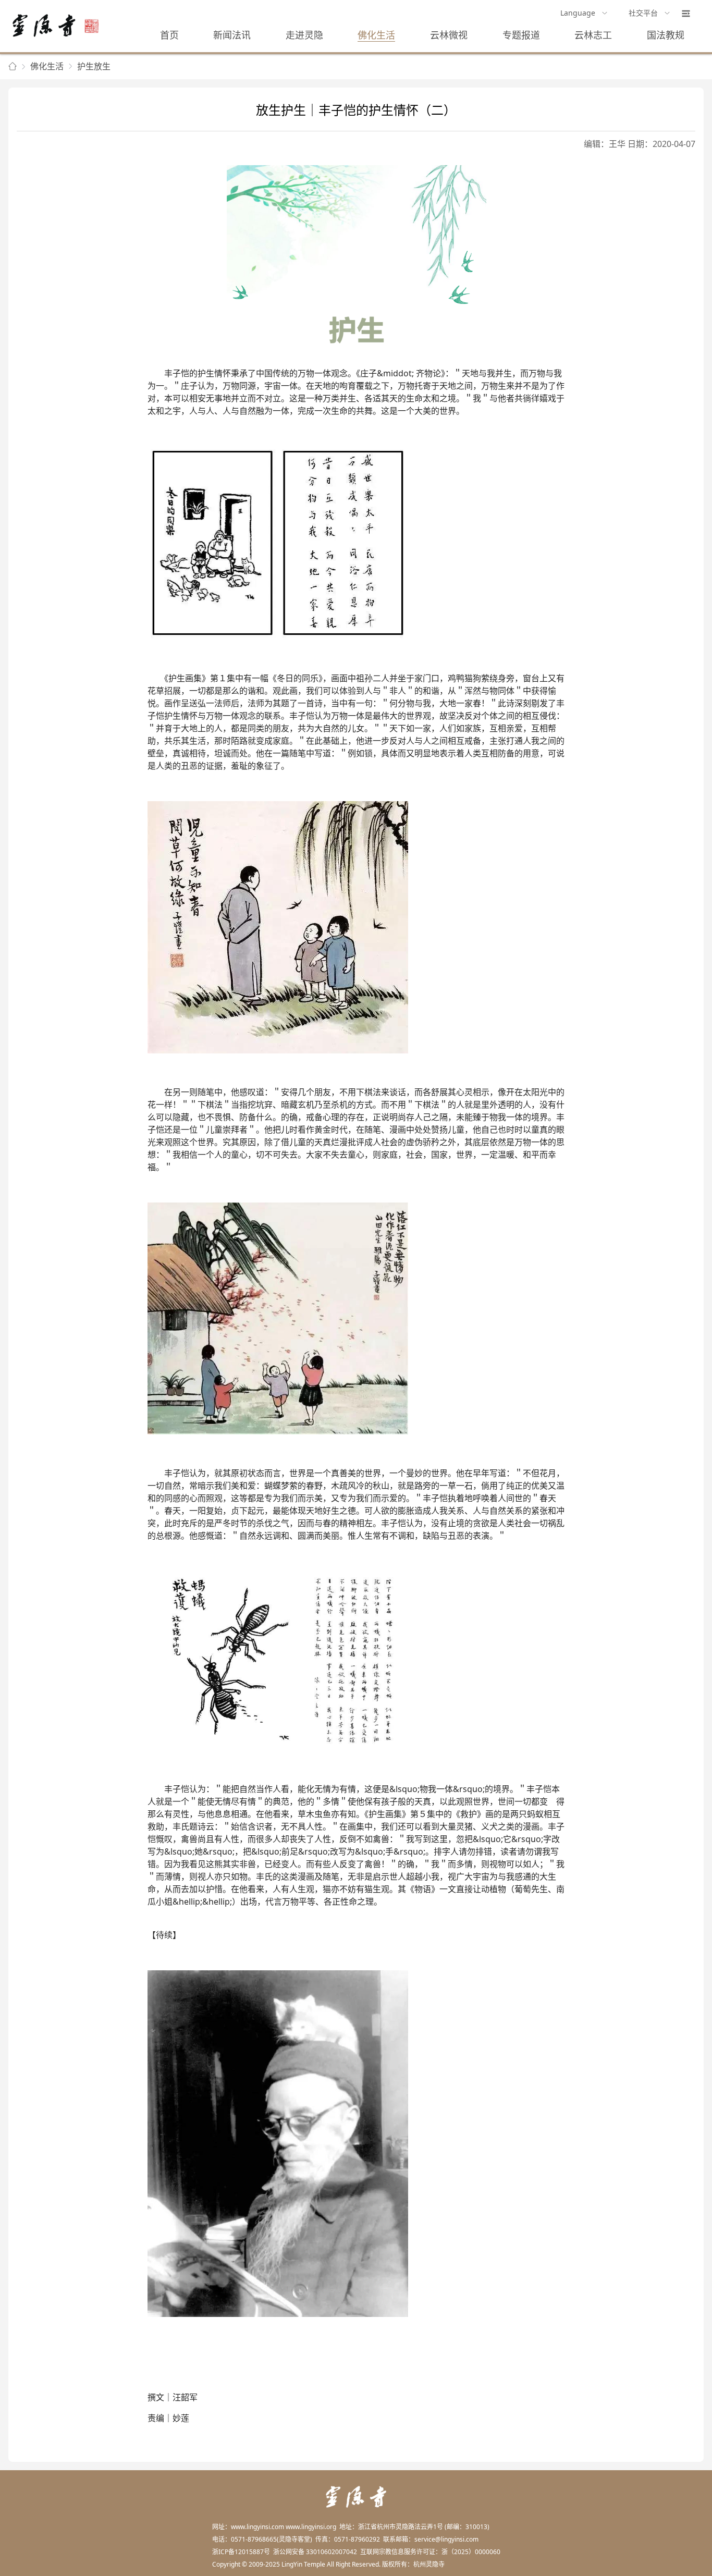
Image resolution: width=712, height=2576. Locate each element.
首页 (169, 35)
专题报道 (521, 35)
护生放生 (94, 66)
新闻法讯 (232, 35)
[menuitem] (584, 14)
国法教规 (666, 35)
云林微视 (449, 35)
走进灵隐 (304, 35)
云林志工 (593, 35)
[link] (13, 67)
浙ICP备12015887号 (241, 2552)
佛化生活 (376, 35)
